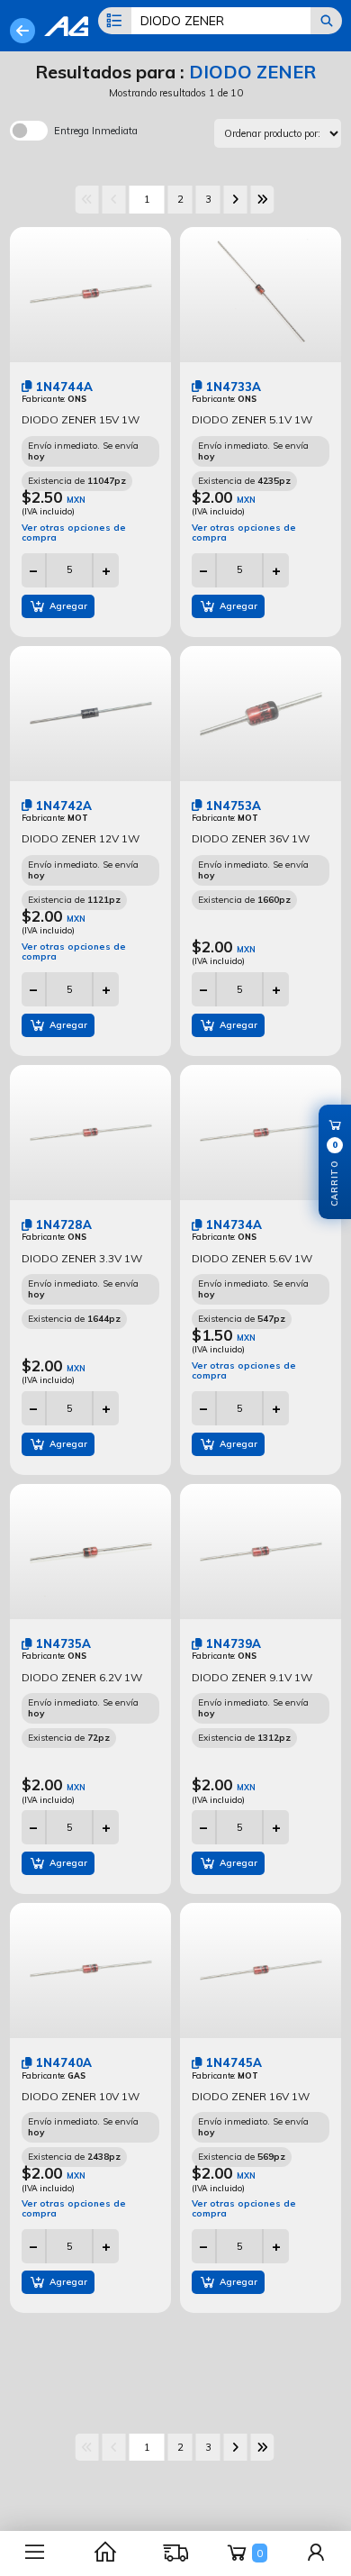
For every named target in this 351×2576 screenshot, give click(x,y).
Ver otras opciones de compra (74, 532)
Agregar (67, 605)
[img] (27, 386)
